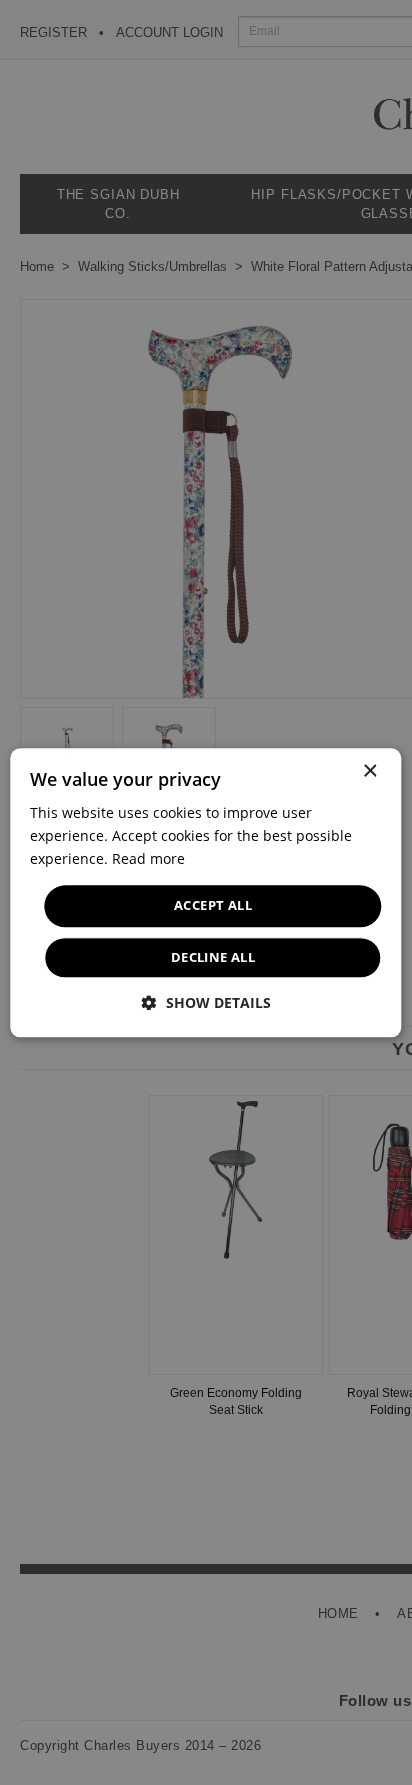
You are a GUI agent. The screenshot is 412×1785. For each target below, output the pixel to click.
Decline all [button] (213, 957)
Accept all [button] (213, 906)
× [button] (369, 771)
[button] (206, 1002)
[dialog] (206, 892)
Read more (148, 858)
